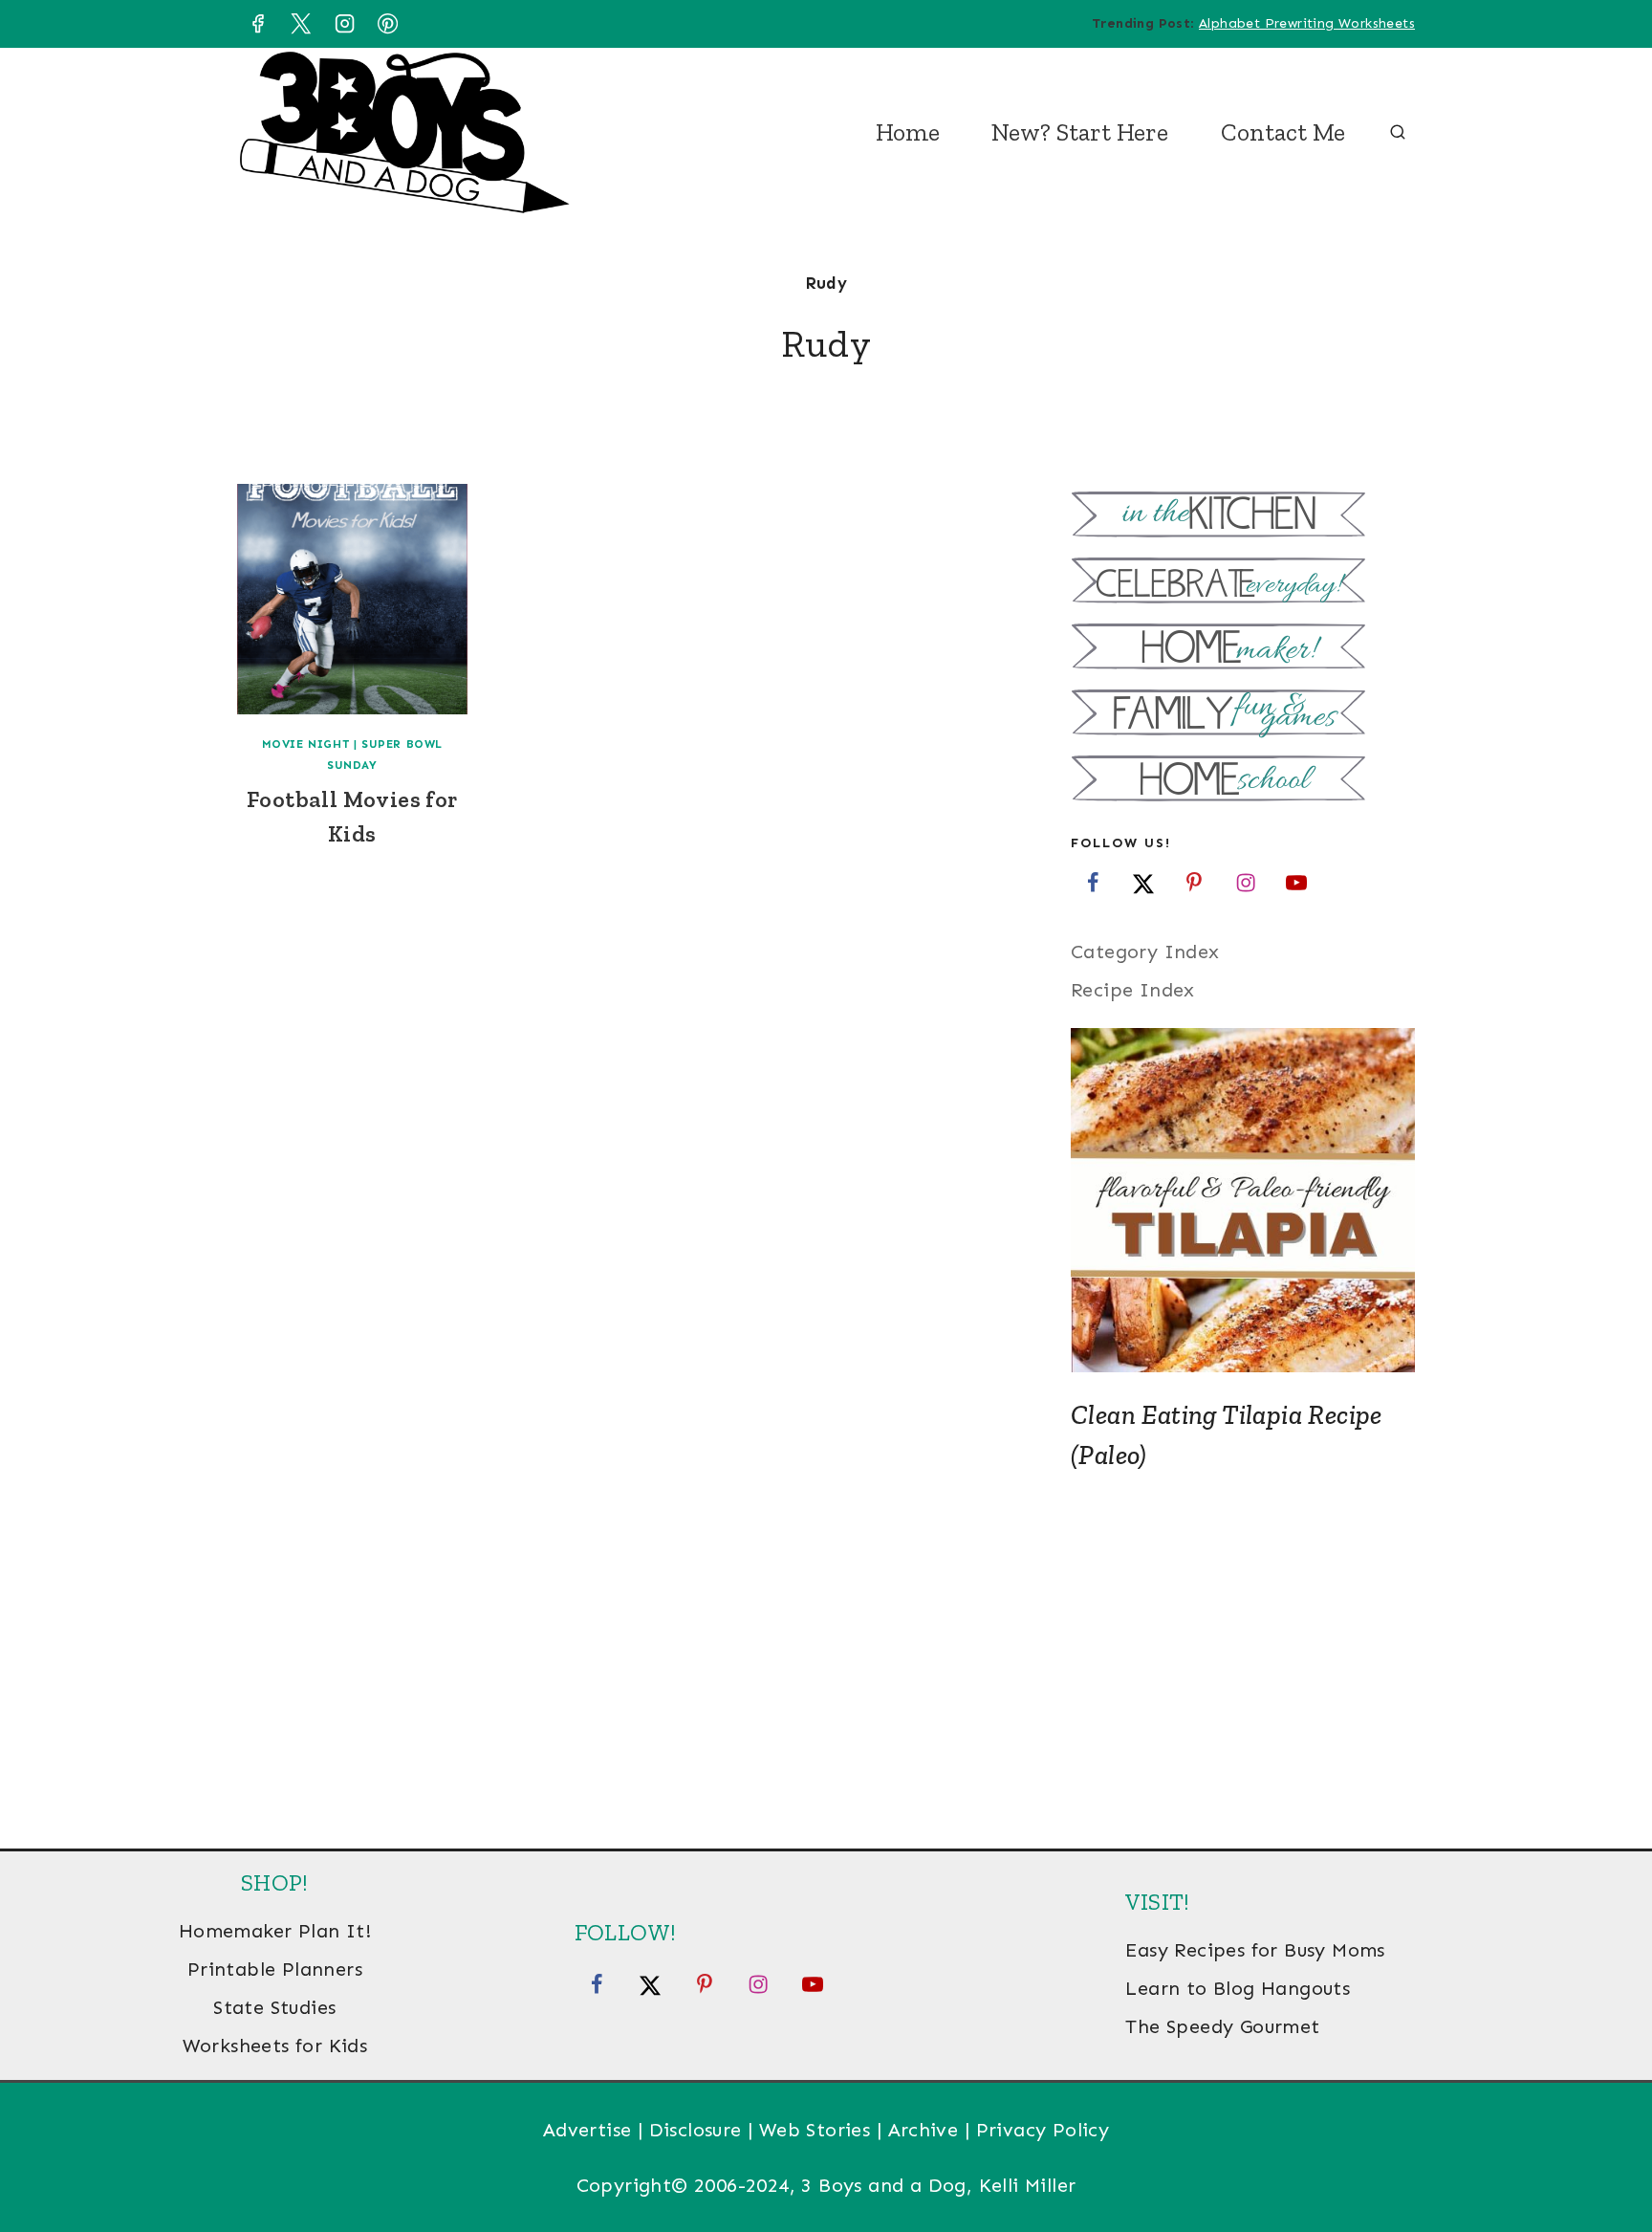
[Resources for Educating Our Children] (1243, 781)
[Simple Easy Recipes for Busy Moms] (1243, 517)
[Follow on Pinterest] (1194, 882)
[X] (301, 24)
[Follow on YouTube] (1296, 882)
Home (908, 132)
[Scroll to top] (1604, 2155)
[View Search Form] (1398, 133)
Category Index (1145, 952)
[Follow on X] (1143, 882)
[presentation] (352, 599)
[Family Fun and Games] (1243, 715)
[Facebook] (257, 24)
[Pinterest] (388, 24)
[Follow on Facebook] (1093, 882)
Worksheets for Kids (275, 2046)
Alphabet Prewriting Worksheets (1307, 23)
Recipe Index (1133, 990)
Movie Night (306, 744)
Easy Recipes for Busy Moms (1255, 1950)
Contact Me (1283, 132)
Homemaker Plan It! (275, 1931)
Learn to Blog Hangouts (1238, 1988)
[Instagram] (344, 24)
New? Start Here (1080, 132)
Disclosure (696, 2130)
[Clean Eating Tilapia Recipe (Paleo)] (1243, 1200)
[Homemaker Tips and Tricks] (1243, 649)
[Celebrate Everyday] (1243, 583)
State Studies (274, 2007)
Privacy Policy (1043, 2130)
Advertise (587, 2130)
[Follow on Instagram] (1246, 882)
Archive (924, 2130)
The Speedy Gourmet (1222, 2026)
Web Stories (815, 2130)
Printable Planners (275, 1969)
